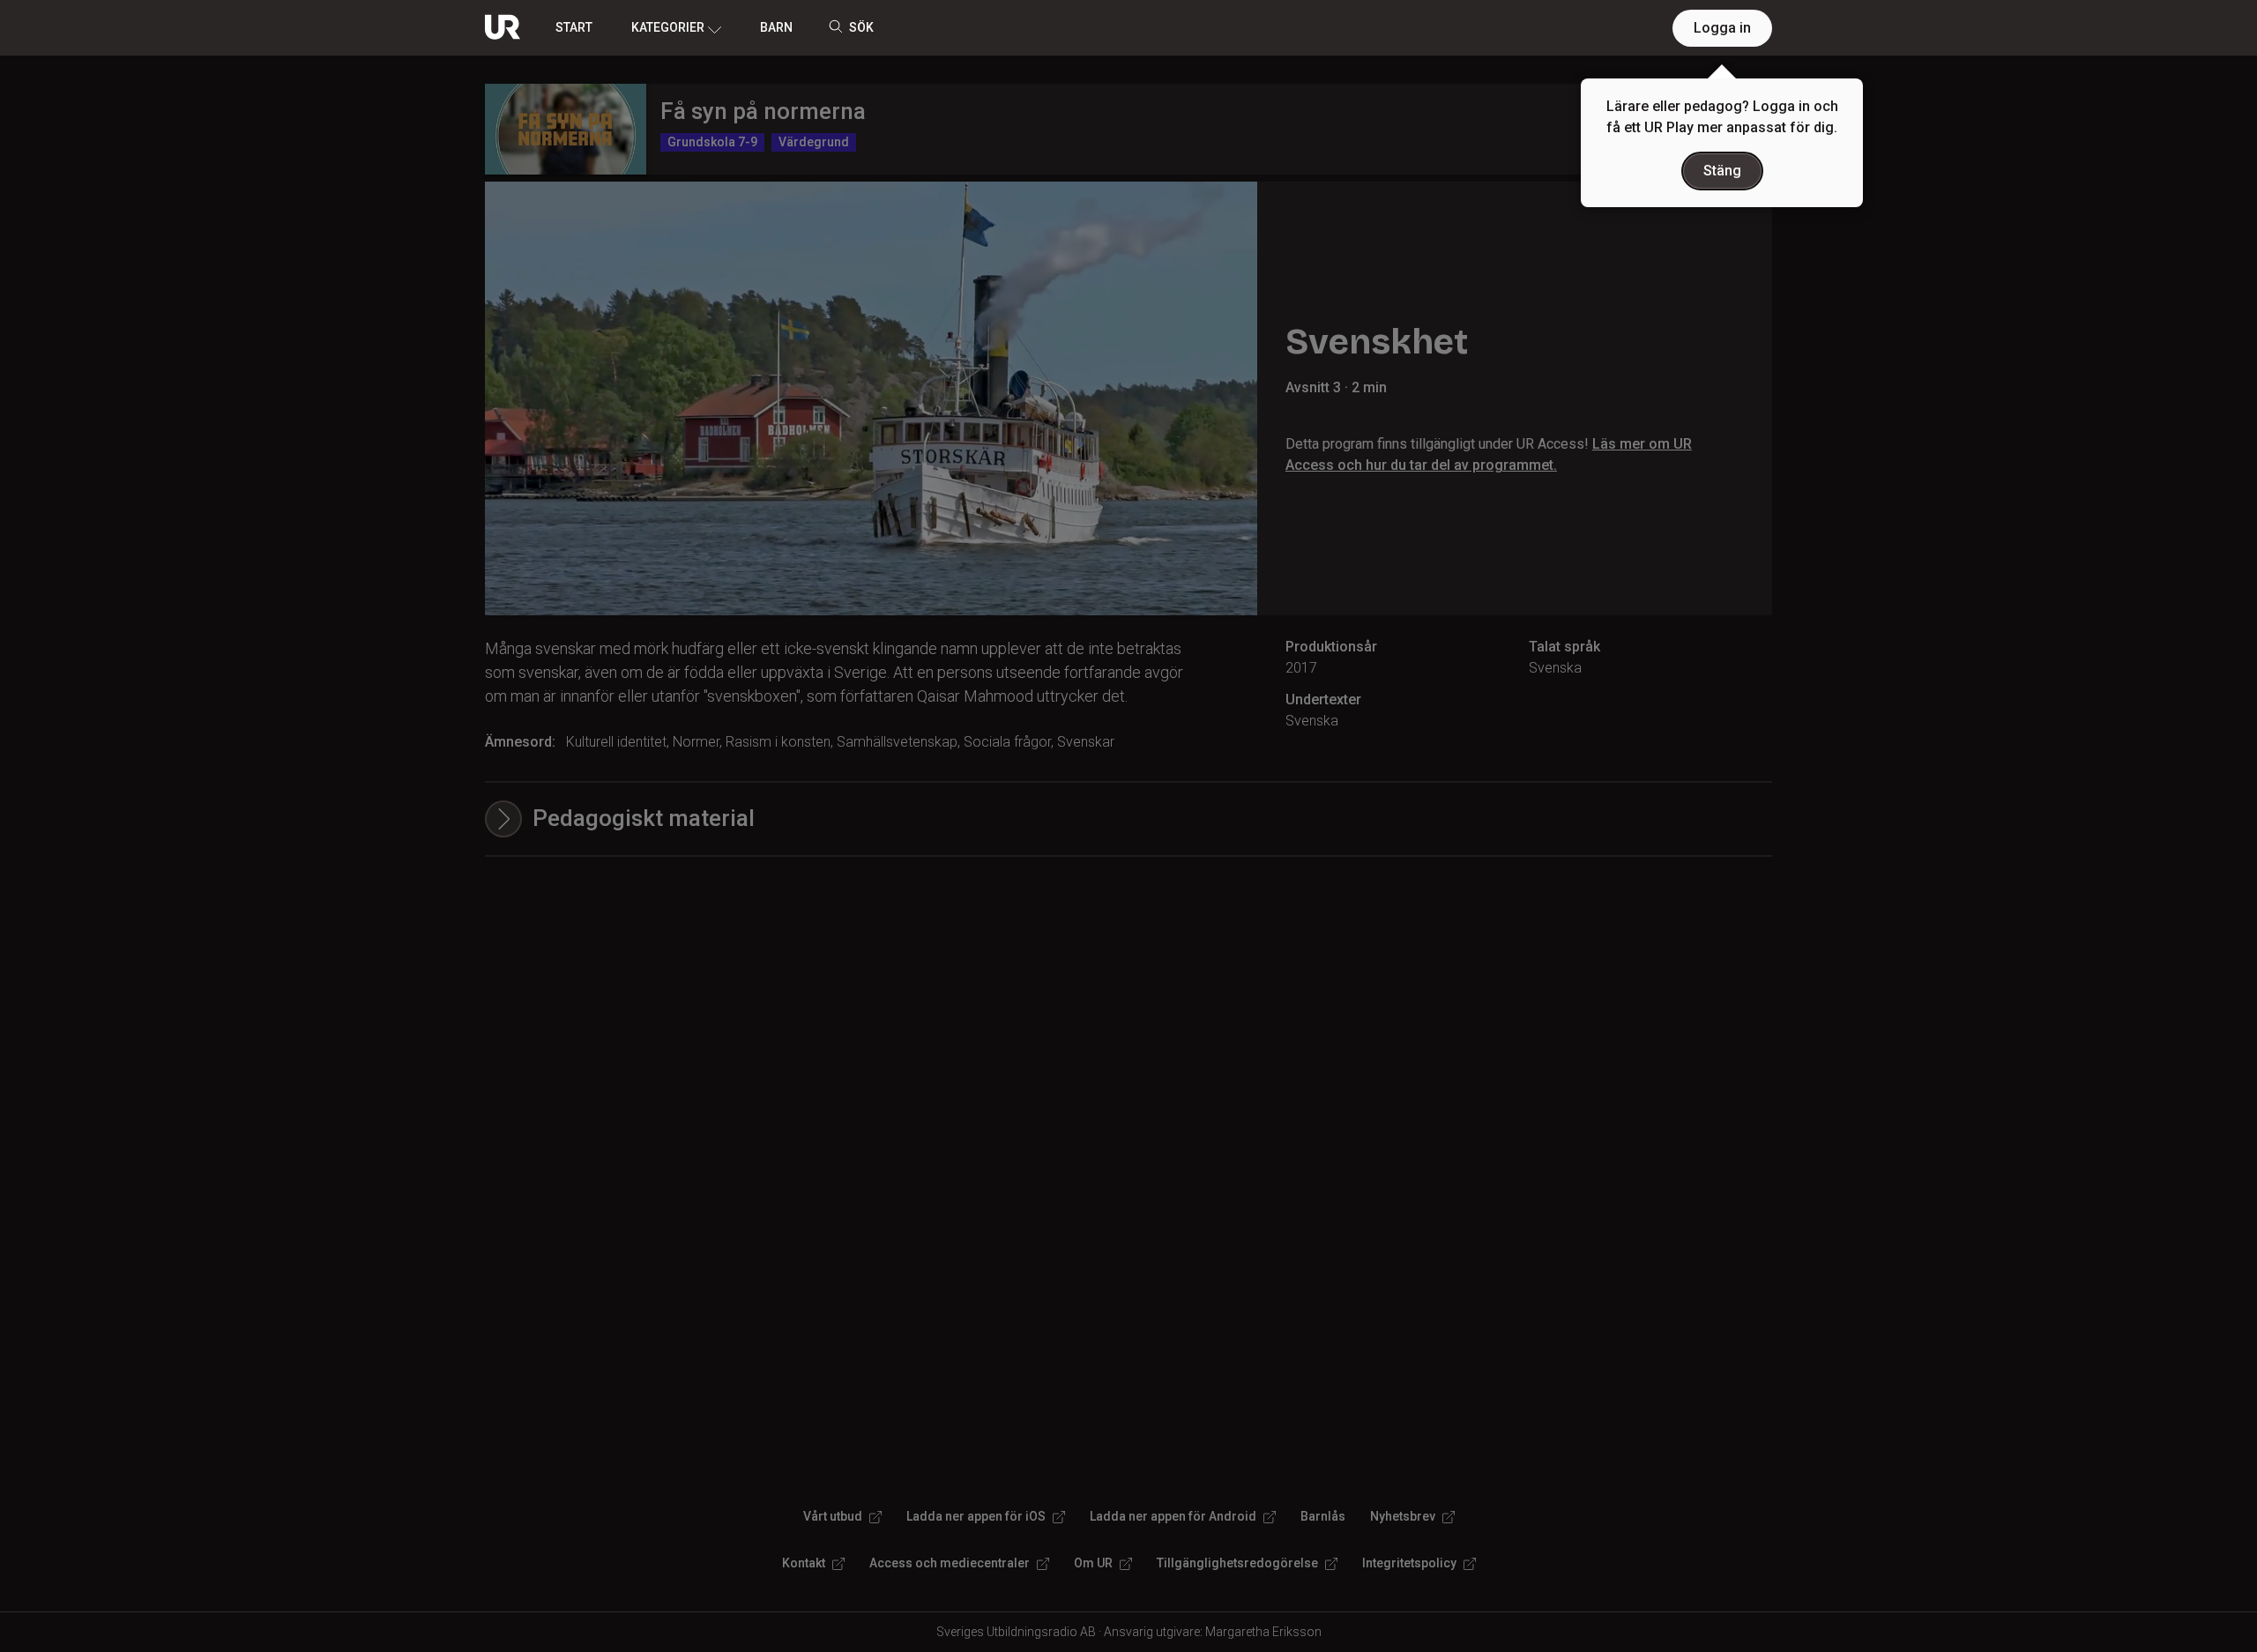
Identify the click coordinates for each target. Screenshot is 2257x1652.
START (574, 27)
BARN (776, 27)
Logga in (1722, 28)
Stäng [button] (1722, 171)
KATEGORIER (668, 27)
